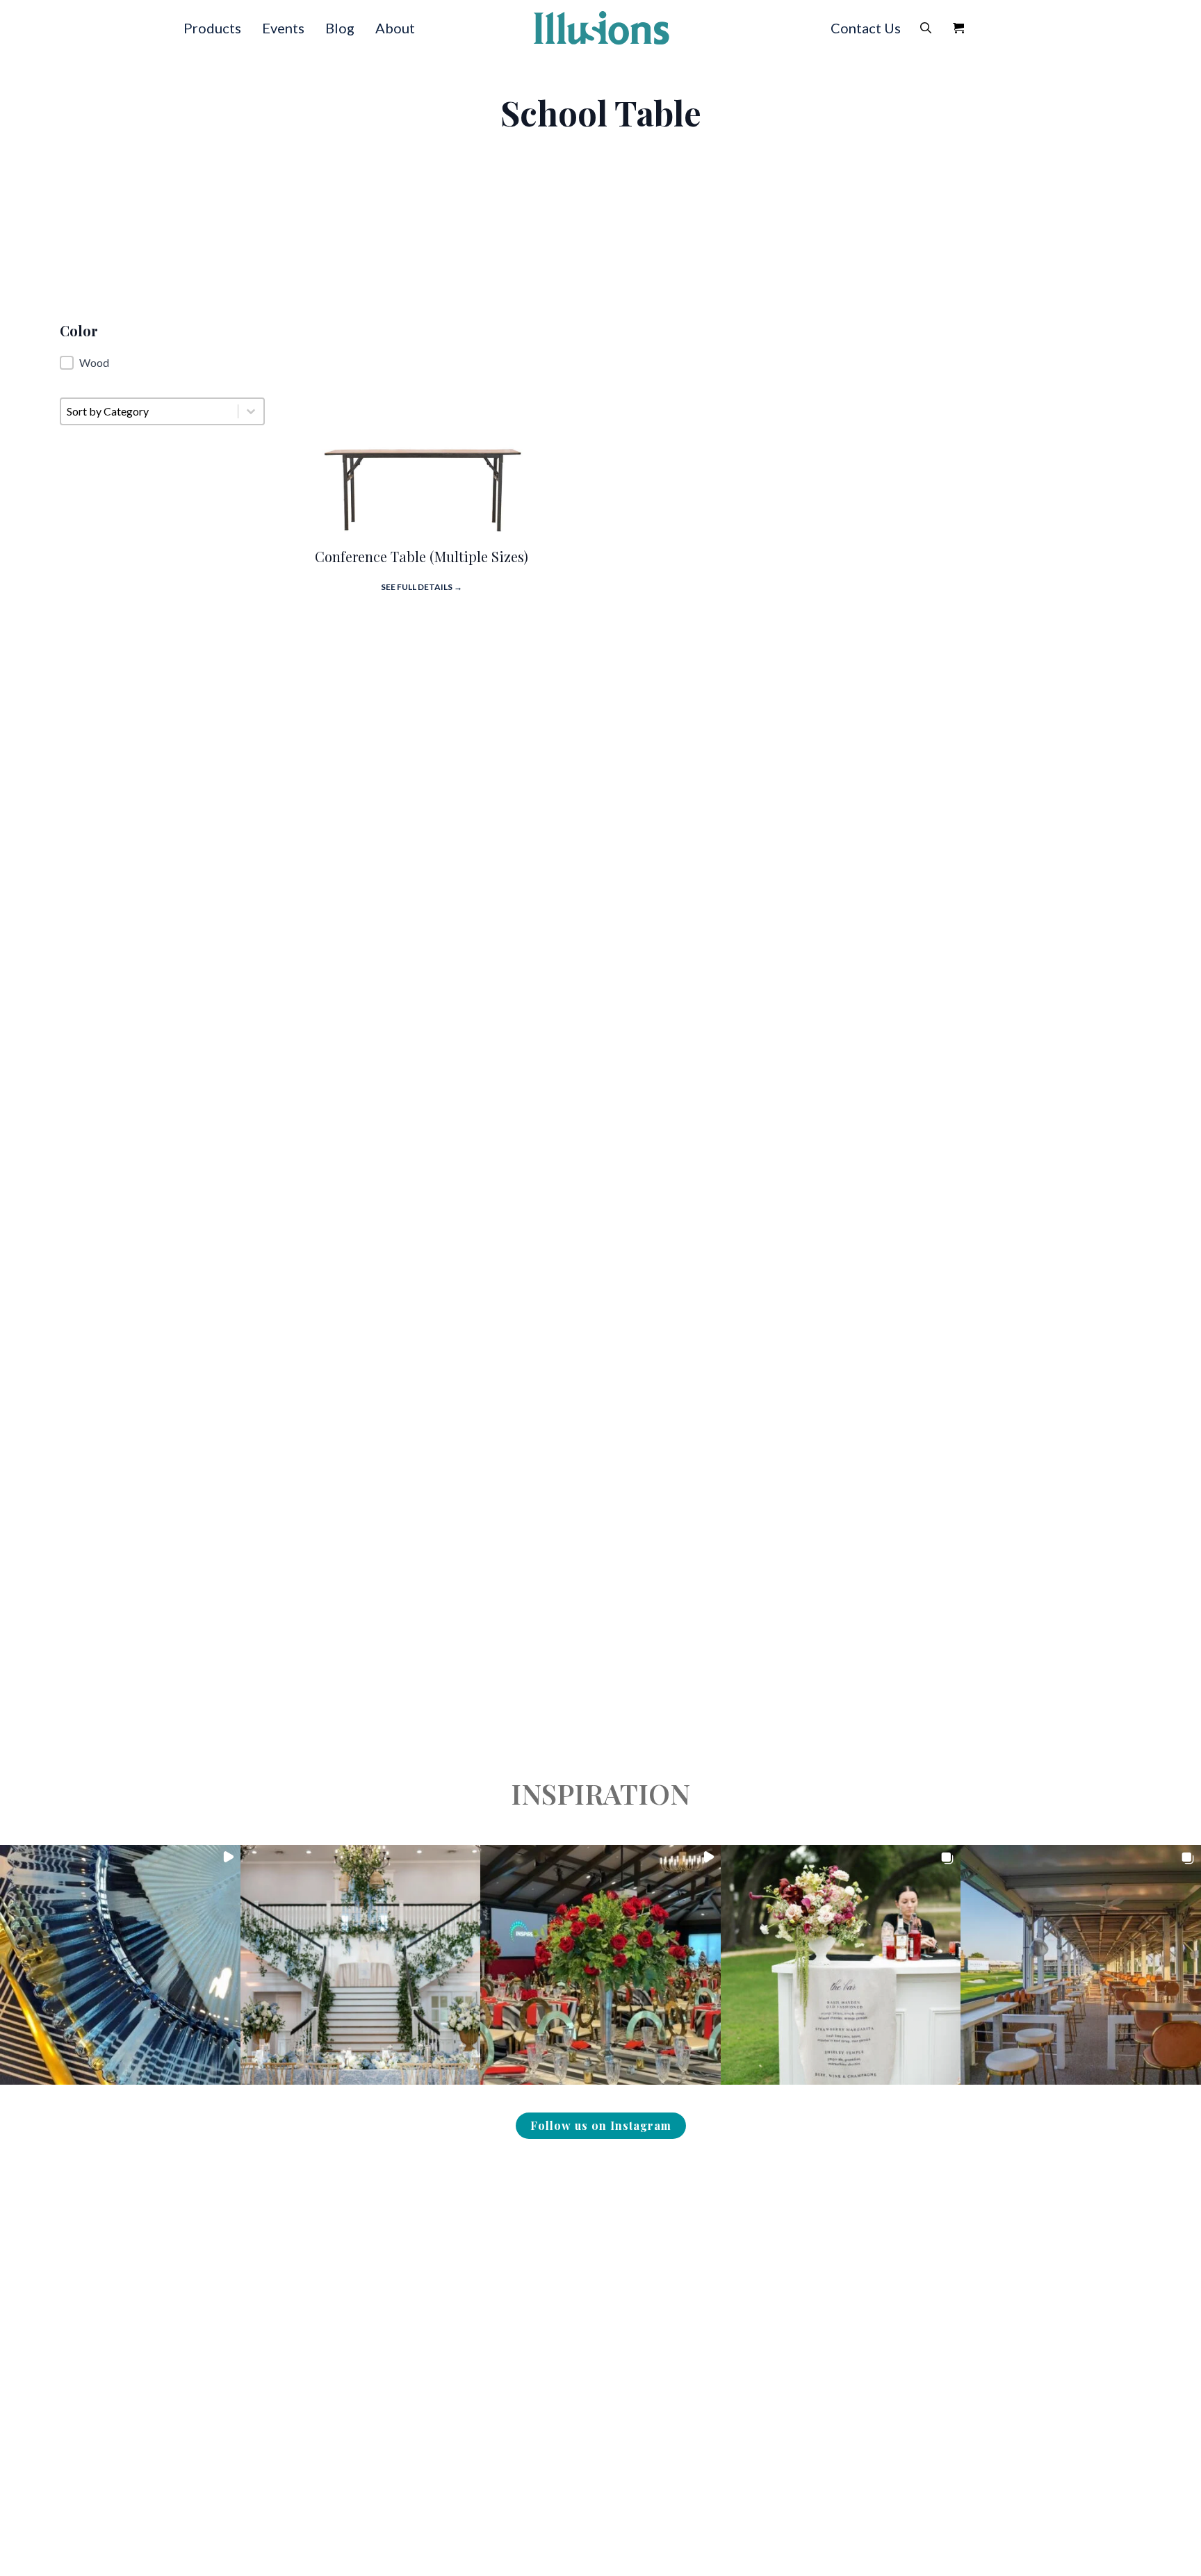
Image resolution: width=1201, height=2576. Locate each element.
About (395, 28)
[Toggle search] (926, 28)
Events (283, 28)
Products (212, 28)
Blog (340, 28)
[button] (162, 363)
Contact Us (866, 28)
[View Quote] (958, 28)
